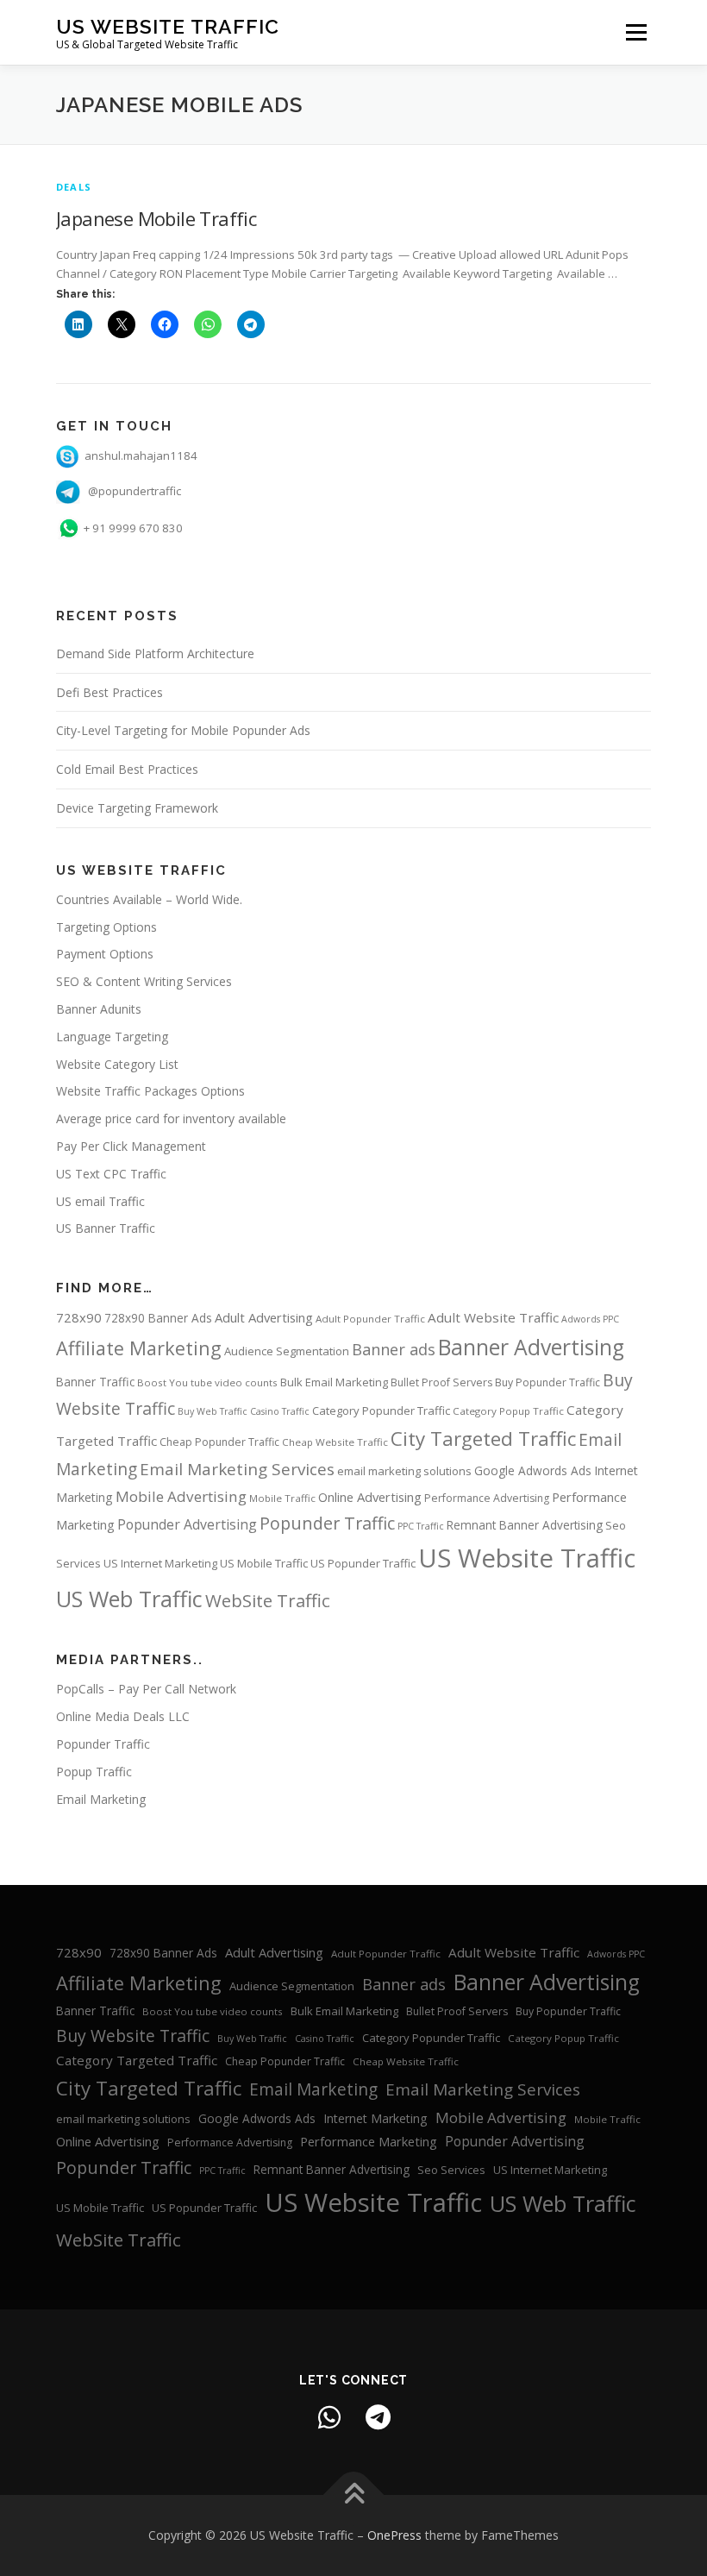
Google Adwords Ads (533, 1470)
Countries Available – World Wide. (149, 899)
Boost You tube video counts (207, 1382)
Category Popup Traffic (508, 1411)
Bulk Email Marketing (334, 1382)
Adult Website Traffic (493, 1317)
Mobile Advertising (181, 1496)
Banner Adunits (99, 1009)
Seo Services (451, 2170)
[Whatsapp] (329, 2417)
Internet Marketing (375, 2118)
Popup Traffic (94, 1772)
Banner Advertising (531, 1347)
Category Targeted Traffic (137, 2060)
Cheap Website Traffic (335, 1442)
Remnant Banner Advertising (525, 1525)
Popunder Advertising (187, 1524)
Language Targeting (112, 1037)
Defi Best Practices (109, 692)
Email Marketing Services (237, 1469)
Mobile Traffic (282, 1498)
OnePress (394, 2535)
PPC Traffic (421, 1526)
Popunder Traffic (327, 1523)
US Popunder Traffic (363, 1563)
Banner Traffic (95, 1382)
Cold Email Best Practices (127, 769)
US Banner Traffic (106, 1228)
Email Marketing (101, 1799)
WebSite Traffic (268, 1600)
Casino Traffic (280, 1411)
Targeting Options (106, 927)
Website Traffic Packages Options (150, 1091)
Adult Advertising (264, 1317)
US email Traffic (100, 1201)
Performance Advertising (487, 1498)
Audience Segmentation (287, 1351)
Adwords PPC (590, 1319)
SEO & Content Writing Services (144, 981)
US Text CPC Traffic (111, 1174)
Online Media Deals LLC (123, 1716)
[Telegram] (378, 2417)
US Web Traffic (129, 1599)
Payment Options (105, 954)
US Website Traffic (168, 26)
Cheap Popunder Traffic (219, 1442)
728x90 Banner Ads (158, 1318)
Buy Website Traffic (133, 2036)
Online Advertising (370, 1497)
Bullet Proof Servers (441, 1382)
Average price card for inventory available (171, 1118)
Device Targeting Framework (137, 808)
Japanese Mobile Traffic (156, 218)
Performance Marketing (369, 2141)
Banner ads (394, 1349)
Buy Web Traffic (213, 1411)
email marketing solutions (404, 1471)
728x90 (79, 1317)
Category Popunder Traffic (381, 1411)
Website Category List (117, 1064)
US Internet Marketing (160, 1563)
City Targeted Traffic (483, 1439)
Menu (636, 32)
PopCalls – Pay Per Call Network (146, 1689)
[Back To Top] (354, 2495)
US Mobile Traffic (264, 1563)
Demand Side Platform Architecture (155, 653)
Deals (74, 187)
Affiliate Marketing (139, 1348)
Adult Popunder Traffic (370, 1319)
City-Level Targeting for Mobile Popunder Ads (183, 730)
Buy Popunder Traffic (547, 1382)
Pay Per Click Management (131, 1146)
